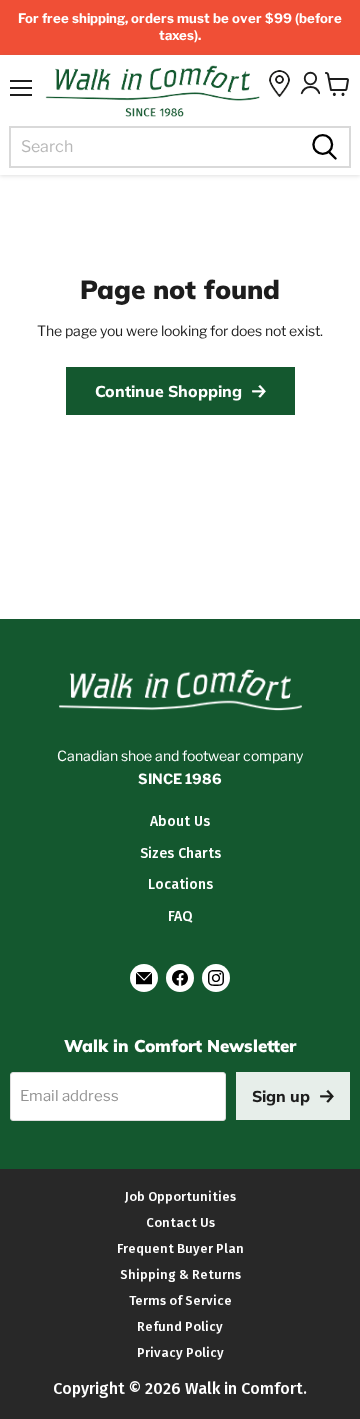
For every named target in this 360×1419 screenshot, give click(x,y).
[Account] (310, 83)
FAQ (180, 916)
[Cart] (337, 84)
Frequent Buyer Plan (180, 1248)
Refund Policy (180, 1326)
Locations (180, 884)
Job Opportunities (180, 1196)
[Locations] (279, 83)
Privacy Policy (180, 1352)
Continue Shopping (168, 391)
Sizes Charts (180, 853)
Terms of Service (180, 1300)
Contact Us (180, 1222)
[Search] (322, 147)
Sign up (281, 1096)
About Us (180, 821)
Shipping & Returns (180, 1274)
